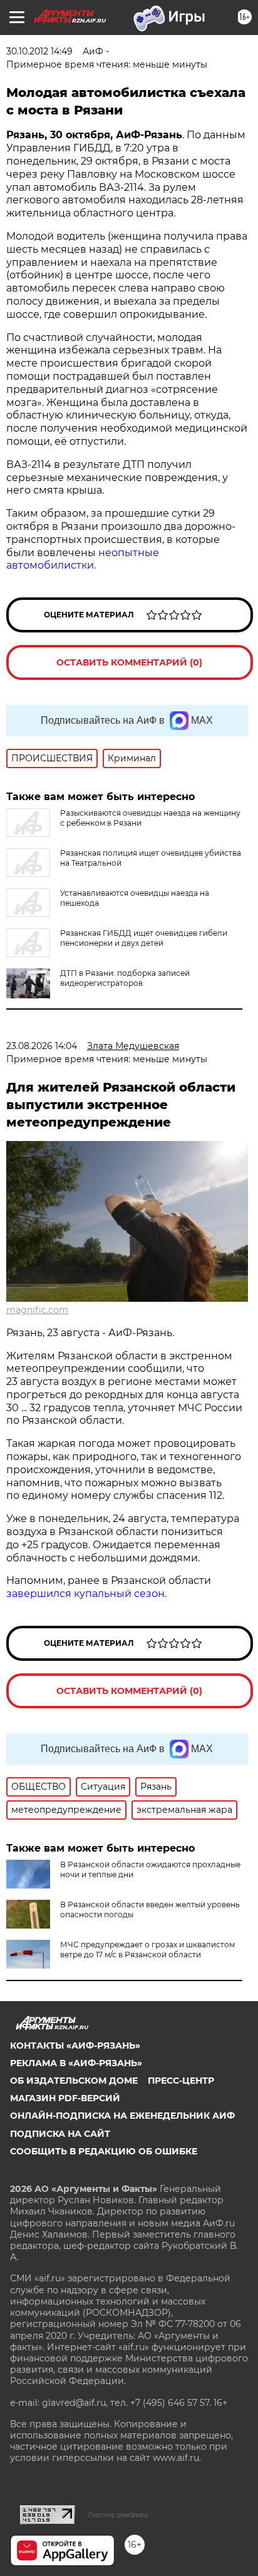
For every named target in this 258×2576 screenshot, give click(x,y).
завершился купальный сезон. (86, 1594)
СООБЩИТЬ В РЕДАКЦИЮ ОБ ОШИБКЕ (104, 2151)
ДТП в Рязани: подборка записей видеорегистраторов (125, 978)
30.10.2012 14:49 (39, 51)
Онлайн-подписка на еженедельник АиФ (122, 2116)
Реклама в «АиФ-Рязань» (76, 2063)
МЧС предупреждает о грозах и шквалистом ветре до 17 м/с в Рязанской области (147, 1950)
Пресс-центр (181, 2081)
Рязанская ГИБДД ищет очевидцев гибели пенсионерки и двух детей (144, 938)
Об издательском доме (74, 2081)
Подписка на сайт (60, 2134)
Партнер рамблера (118, 2515)
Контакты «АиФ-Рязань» (75, 2046)
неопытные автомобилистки (83, 559)
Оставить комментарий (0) (129, 662)
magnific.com (37, 1310)
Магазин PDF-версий (65, 2098)
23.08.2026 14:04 (42, 1046)
